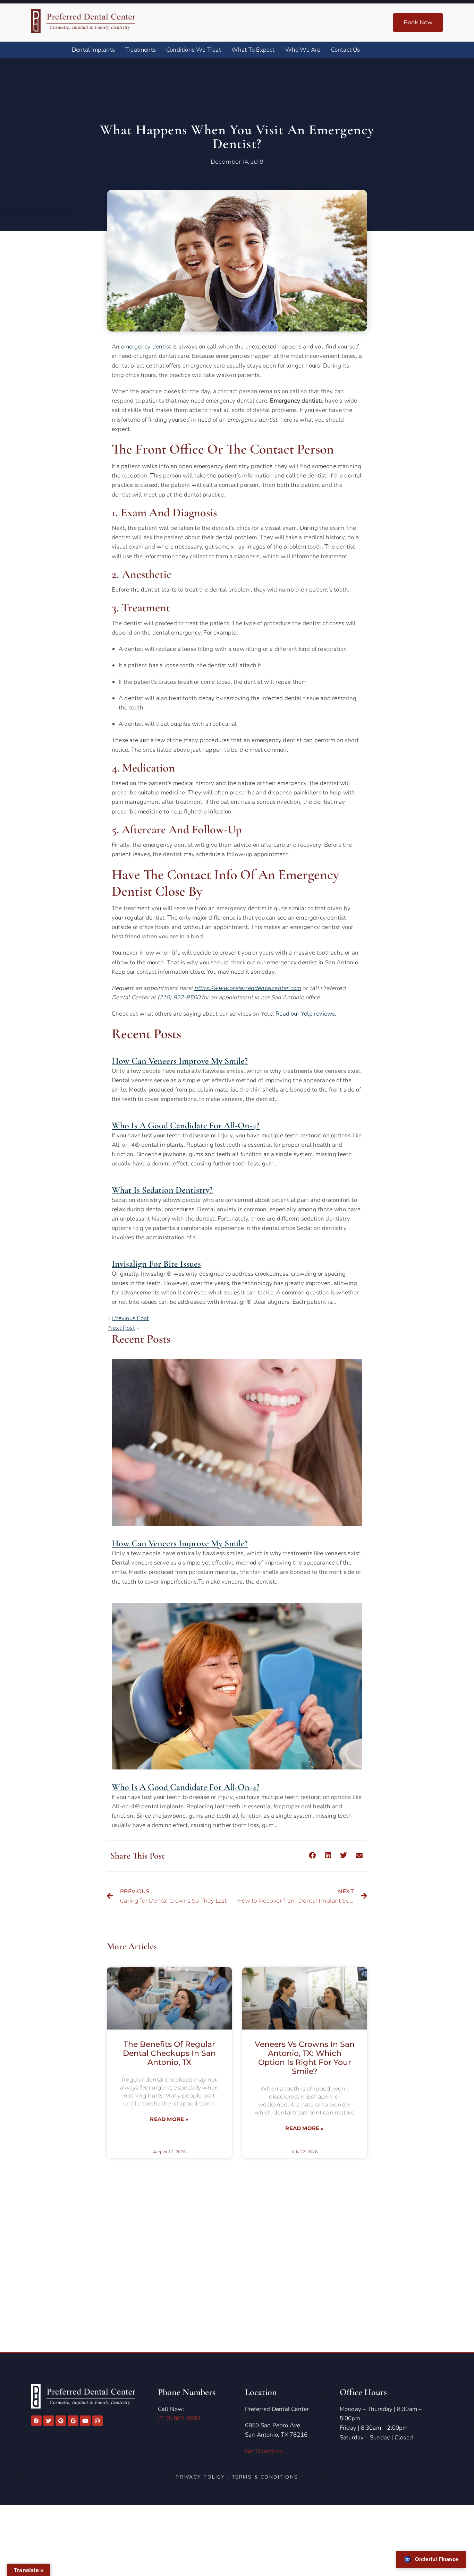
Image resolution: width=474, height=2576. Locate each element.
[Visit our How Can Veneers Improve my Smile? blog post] (237, 1524)
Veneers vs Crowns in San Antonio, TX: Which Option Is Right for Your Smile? (305, 2058)
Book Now (418, 22)
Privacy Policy (200, 2477)
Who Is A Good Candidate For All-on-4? (186, 1125)
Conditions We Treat (194, 50)
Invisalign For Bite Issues (156, 1264)
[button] (312, 1855)
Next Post (122, 1328)
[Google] (73, 2421)
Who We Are (303, 50)
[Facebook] (36, 2421)
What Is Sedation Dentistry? (162, 1190)
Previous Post (130, 1318)
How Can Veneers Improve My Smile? (180, 1061)
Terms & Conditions (265, 2477)
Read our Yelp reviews (305, 1014)
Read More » (169, 2119)
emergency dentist (146, 347)
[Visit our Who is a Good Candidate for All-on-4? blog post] (237, 1768)
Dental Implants (93, 50)
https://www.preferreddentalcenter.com (248, 988)
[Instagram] (98, 2421)
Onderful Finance (437, 2559)
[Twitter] (49, 2421)
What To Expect (253, 50)
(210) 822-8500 (179, 997)
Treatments (141, 50)
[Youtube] (85, 2421)
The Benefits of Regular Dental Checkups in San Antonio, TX (169, 2053)
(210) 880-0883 (179, 2418)
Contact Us (346, 50)
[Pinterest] (61, 2421)
